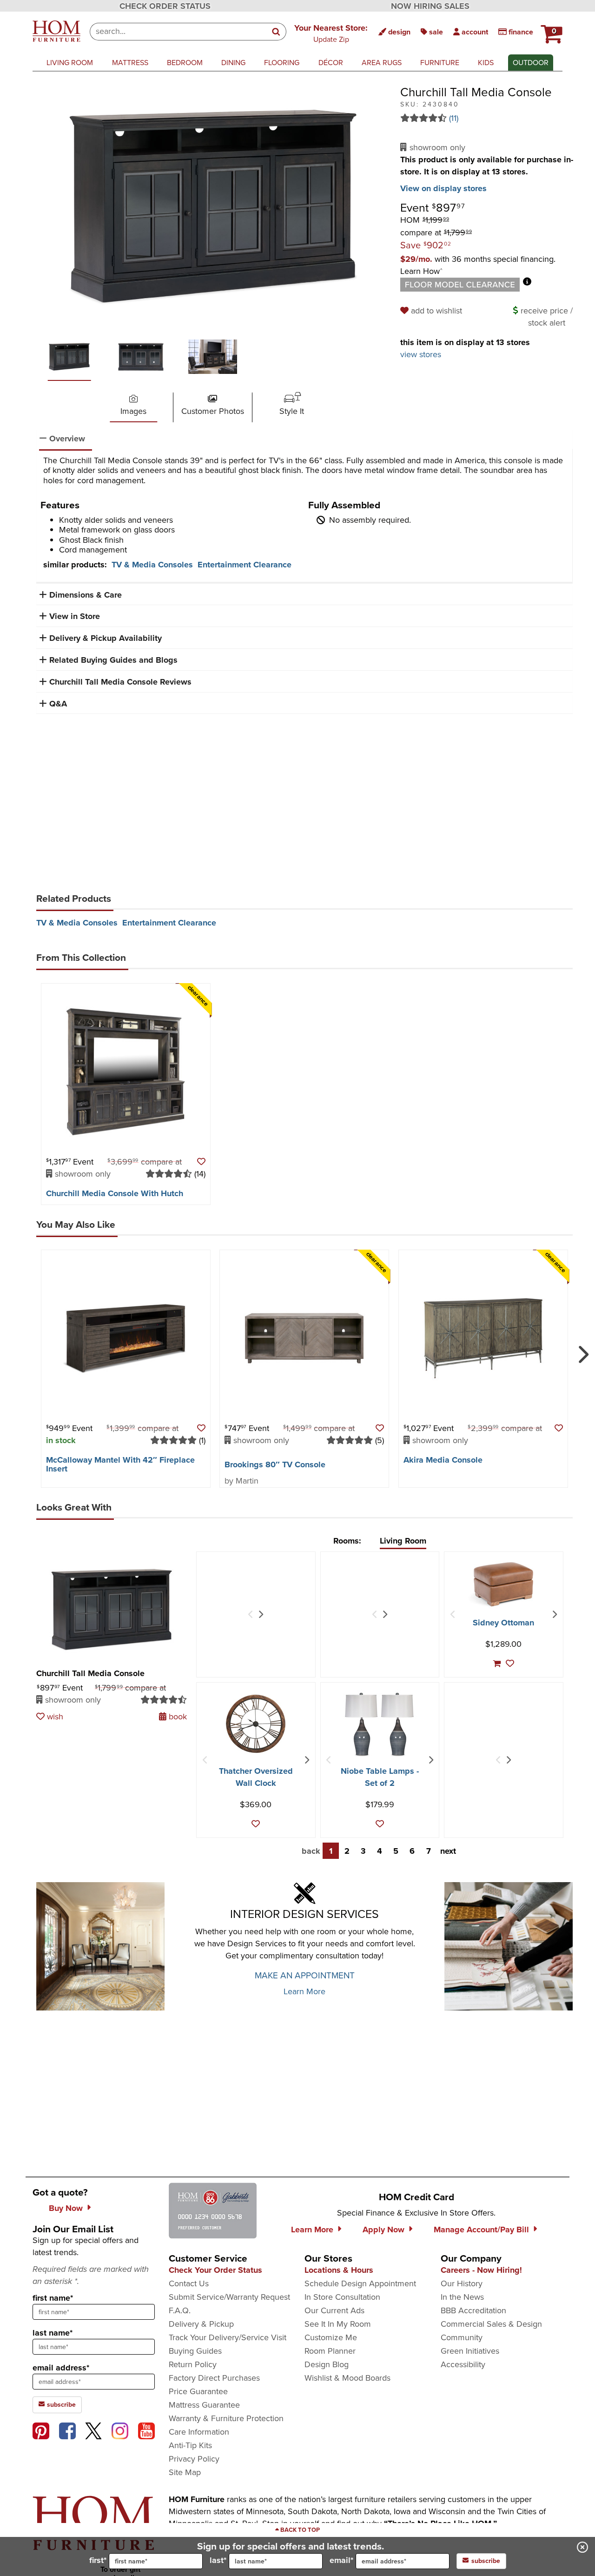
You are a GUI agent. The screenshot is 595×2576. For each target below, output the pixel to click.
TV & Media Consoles (152, 565)
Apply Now (383, 2230)
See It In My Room (338, 2324)
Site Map (185, 2472)
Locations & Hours (339, 2270)
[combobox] (178, 32)
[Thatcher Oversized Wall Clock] (256, 1724)
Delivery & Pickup (201, 2324)
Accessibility (463, 2364)
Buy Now (66, 2208)
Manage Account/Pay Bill (481, 2230)
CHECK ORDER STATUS (165, 6)
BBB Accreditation (473, 2310)
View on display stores (443, 188)
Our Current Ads (334, 2310)
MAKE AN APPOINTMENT (305, 1975)
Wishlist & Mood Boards (347, 2378)
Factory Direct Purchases (214, 2378)
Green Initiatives (470, 2351)
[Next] (582, 1351)
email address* (61, 2368)
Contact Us (189, 2283)
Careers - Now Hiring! (481, 2270)
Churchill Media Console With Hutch (115, 1193)
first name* (53, 2298)
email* (341, 2560)
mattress (130, 63)
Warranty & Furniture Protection (226, 2418)
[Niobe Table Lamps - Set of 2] (380, 1725)
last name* (53, 2333)
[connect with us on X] (93, 2431)
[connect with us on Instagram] (120, 2431)
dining (233, 63)
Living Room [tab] (403, 1541)
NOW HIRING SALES (430, 6)
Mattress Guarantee (204, 2405)
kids (486, 63)
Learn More (304, 1991)
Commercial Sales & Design (491, 2324)
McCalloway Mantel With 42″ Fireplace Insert (120, 1464)
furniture (440, 63)
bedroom (185, 63)
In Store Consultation (342, 2297)
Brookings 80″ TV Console (275, 1464)
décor (331, 63)
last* (218, 2560)
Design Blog (327, 2364)
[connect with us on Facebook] (67, 2431)
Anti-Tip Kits (190, 2445)
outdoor (531, 63)
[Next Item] (261, 1615)
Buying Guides (195, 2351)
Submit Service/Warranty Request (229, 2297)
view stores (421, 354)
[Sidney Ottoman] (503, 1584)
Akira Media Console (443, 1460)
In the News (462, 2297)
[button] (331, 33)
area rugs (382, 63)
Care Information (199, 2432)
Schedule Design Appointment (360, 2283)
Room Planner (330, 2351)
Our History (462, 2283)
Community (462, 2337)
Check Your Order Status (215, 2270)
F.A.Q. (180, 2310)
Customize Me (331, 2337)
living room (70, 63)
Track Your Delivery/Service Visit (228, 2337)
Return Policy (193, 2364)
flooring (282, 63)
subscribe (60, 2405)
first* (98, 2560)
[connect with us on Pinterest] (41, 2431)
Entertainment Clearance (245, 565)
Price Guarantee (198, 2391)
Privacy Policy (194, 2459)
